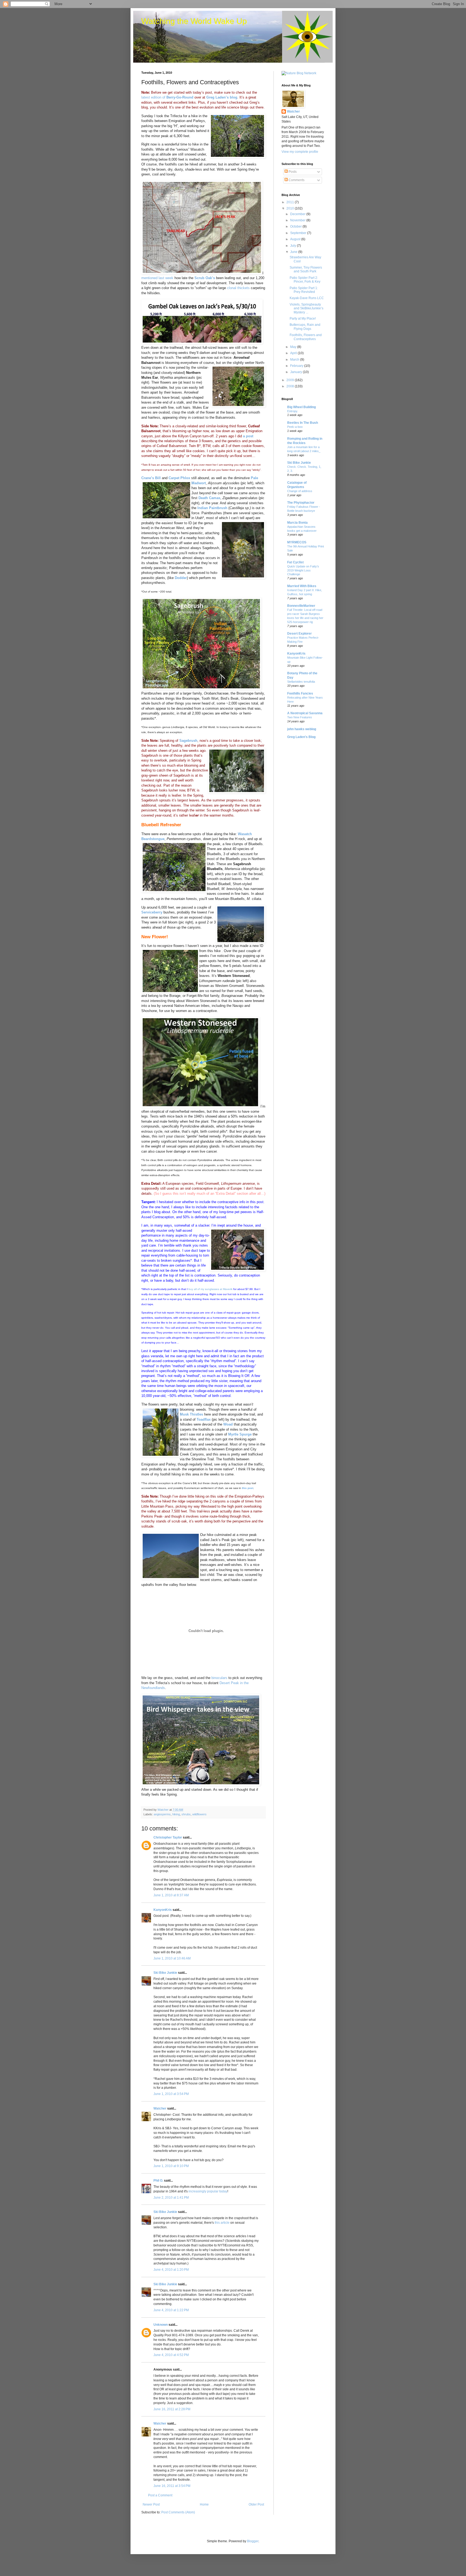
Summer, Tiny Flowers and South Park (306, 269)
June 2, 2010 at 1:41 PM (171, 2198)
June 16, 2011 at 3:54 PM (172, 2486)
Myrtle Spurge (240, 1434)
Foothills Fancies (300, 693)
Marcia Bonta (297, 523)
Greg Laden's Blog (301, 737)
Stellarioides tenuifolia (301, 682)
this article (222, 2223)
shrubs (186, 1814)
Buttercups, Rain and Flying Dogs (305, 327)
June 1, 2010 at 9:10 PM (171, 2166)
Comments (296, 180)
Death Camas (209, 498)
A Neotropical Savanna (305, 713)
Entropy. (293, 411)
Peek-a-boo (295, 427)
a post (248, 436)
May (294, 347)
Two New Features (300, 717)
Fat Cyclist (295, 562)
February (297, 366)
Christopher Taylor (168, 1837)
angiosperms (162, 1814)
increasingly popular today (208, 2191)
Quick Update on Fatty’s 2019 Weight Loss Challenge (303, 570)
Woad (228, 1424)
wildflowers (199, 1814)
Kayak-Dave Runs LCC (307, 298)
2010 (291, 208)
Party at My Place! (303, 319)
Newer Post (151, 2504)
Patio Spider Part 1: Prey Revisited (304, 290)
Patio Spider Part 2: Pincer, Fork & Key (305, 280)
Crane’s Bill (151, 478)
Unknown (161, 2325)
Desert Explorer (299, 634)
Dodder (181, 578)
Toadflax (204, 1419)
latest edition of (167, 97)
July (294, 246)
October (296, 226)
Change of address (300, 491)
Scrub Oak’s (205, 278)
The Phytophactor (301, 503)
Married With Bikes (302, 586)
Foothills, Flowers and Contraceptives (306, 337)
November (298, 220)
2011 (291, 202)
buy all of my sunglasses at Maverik (210, 1289)
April (294, 353)
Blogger (253, 2541)
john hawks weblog (302, 729)
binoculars (219, 1678)
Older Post (256, 2504)
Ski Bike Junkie (165, 1973)
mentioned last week (157, 278)
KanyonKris (163, 1910)
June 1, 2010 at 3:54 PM (171, 2094)
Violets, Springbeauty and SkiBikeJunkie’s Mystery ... (306, 308)
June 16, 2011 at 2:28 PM (172, 2409)
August (296, 239)
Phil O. (158, 2181)
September (299, 233)
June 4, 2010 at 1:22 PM (171, 2310)
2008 (291, 386)
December (298, 214)
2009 (291, 380)
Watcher (160, 2108)
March (295, 360)
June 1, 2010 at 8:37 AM (171, 1895)
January (297, 372)
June (294, 252)
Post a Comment (160, 2495)
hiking (176, 1814)
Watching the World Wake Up (194, 21)
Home (204, 2504)
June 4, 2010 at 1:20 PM (171, 2270)
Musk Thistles (191, 1414)
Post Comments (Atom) (178, 2512)
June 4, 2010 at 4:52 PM (171, 2355)
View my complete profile (300, 152)
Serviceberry (152, 912)
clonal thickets (238, 288)
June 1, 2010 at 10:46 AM (172, 1958)
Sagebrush (188, 741)
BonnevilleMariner (301, 606)
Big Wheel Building (301, 407)
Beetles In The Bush (303, 423)
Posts (292, 172)
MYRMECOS (297, 542)
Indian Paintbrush (212, 508)
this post (248, 1488)
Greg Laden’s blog (222, 97)
